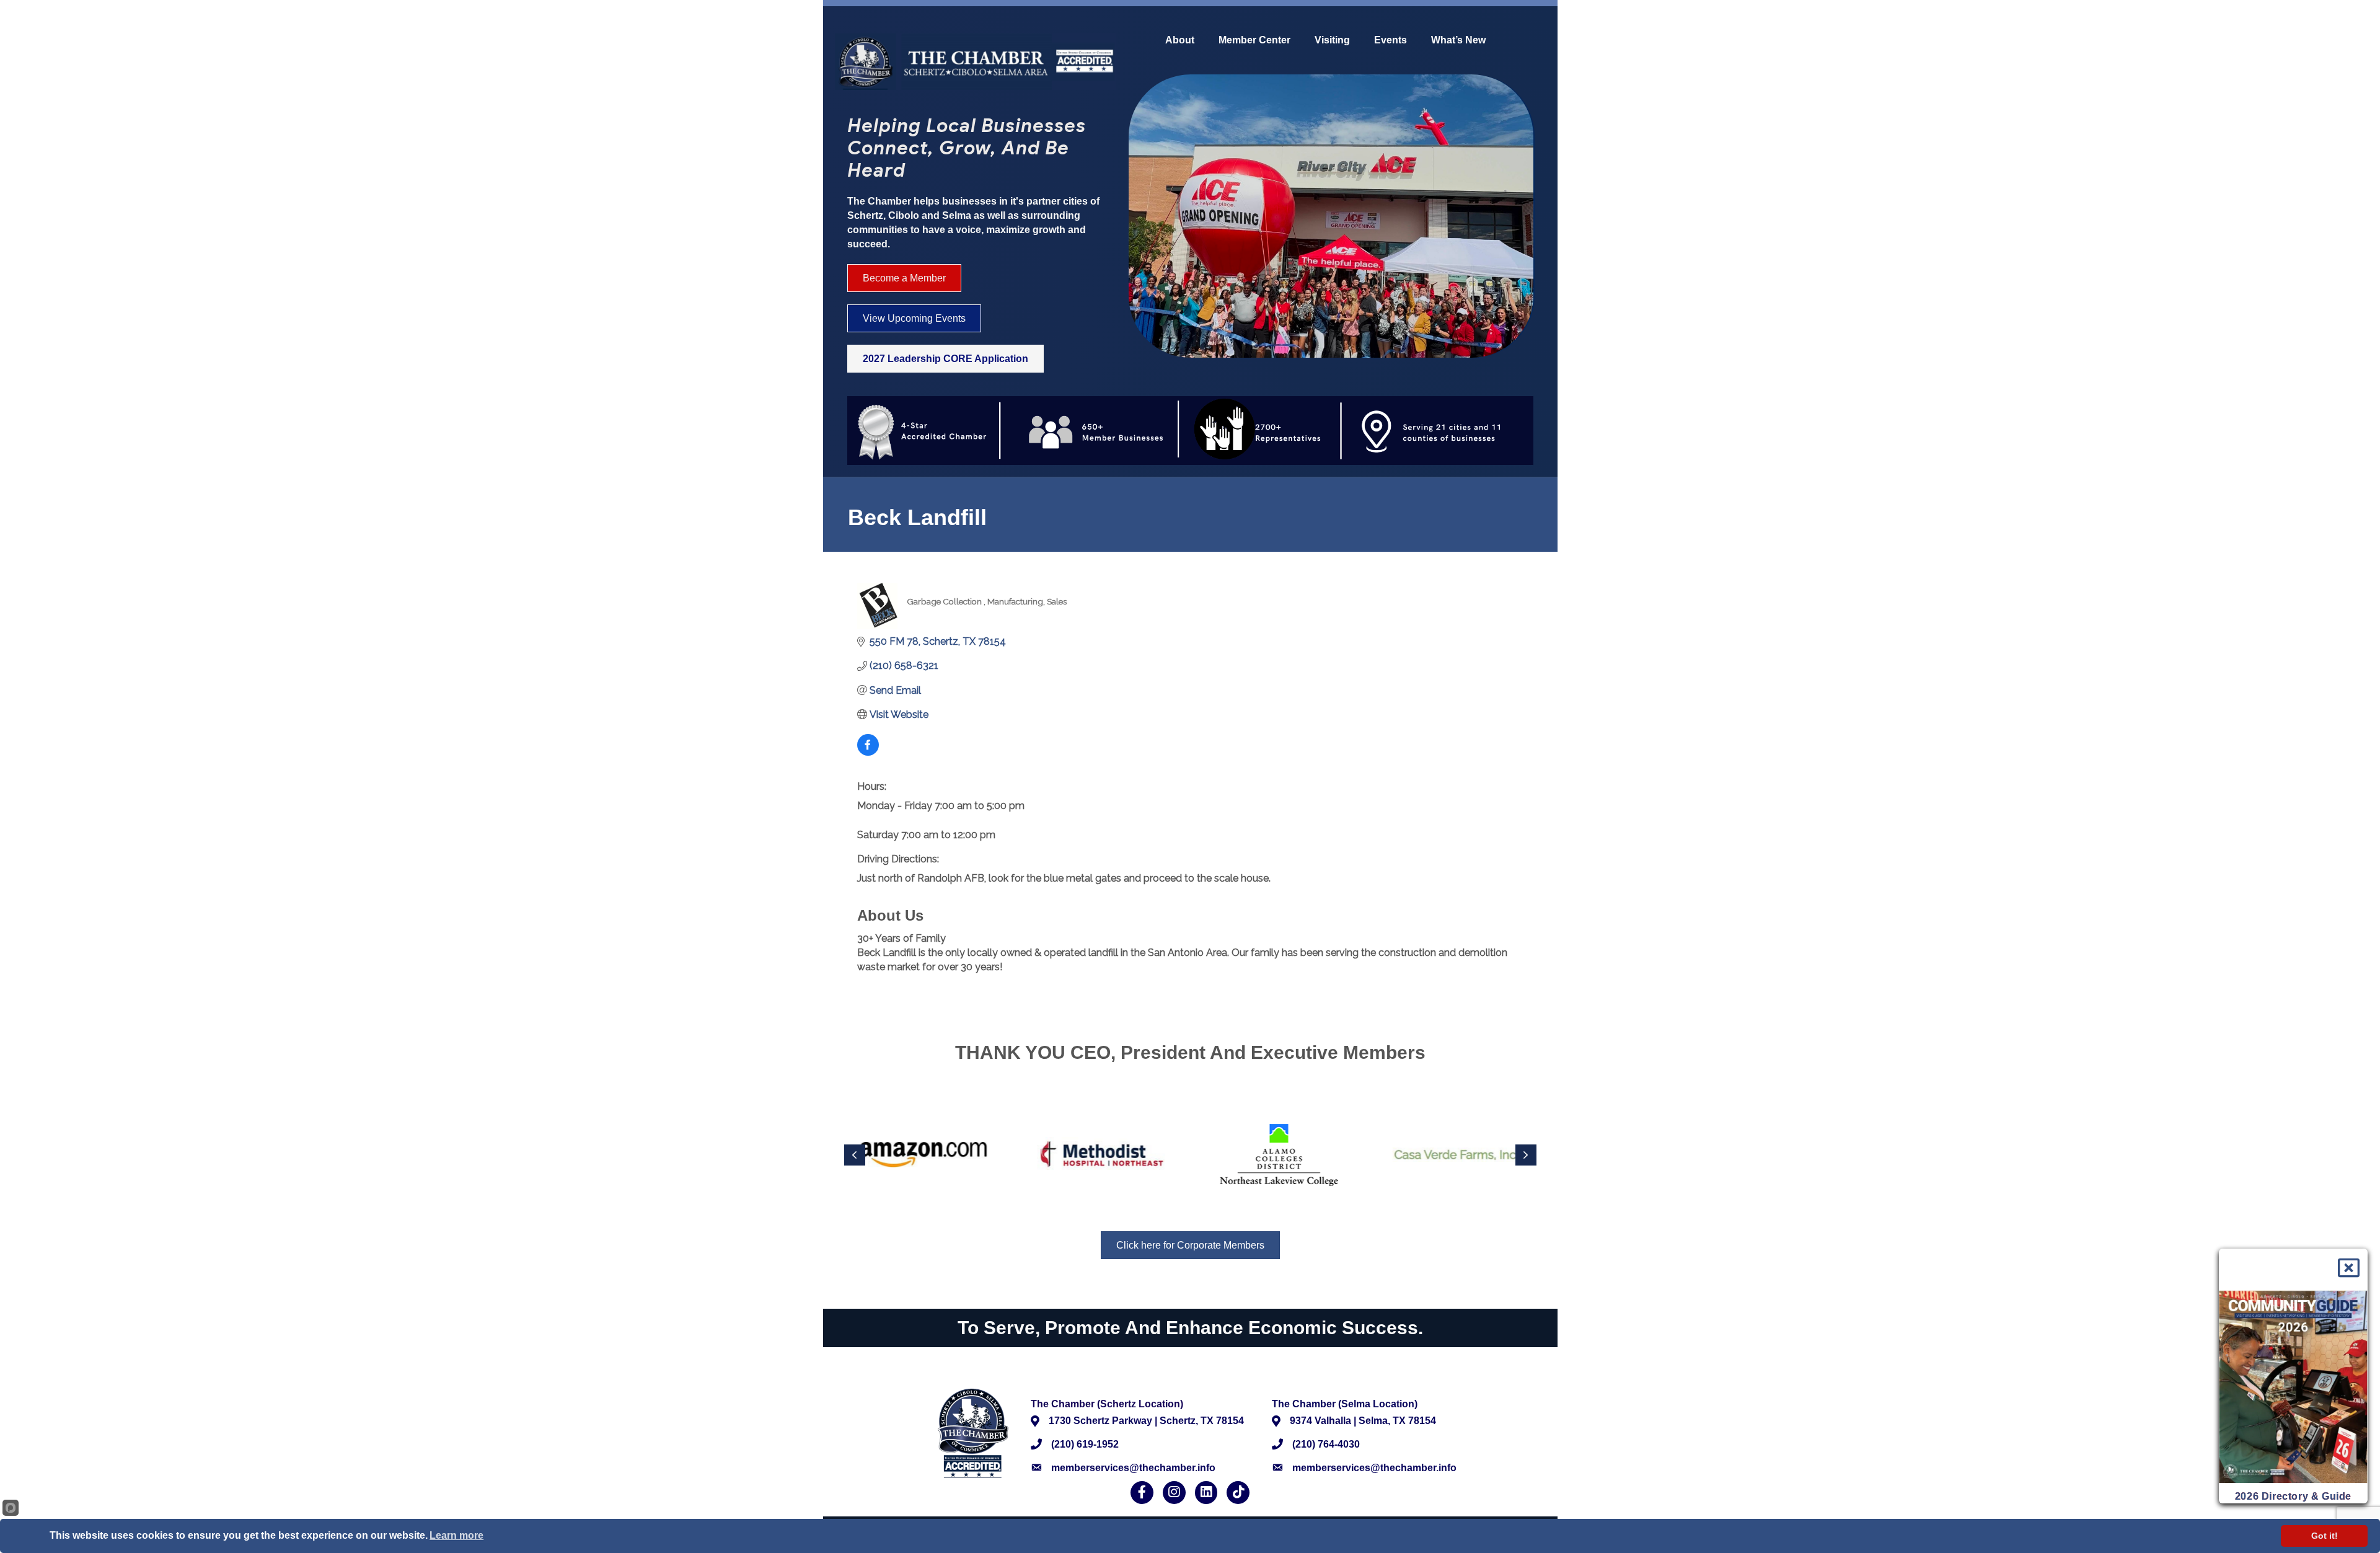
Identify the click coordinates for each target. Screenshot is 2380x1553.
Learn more (456, 1535)
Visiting (1332, 40)
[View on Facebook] (868, 752)
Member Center (1254, 40)
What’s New (1458, 40)
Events (1391, 40)
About (1180, 40)
